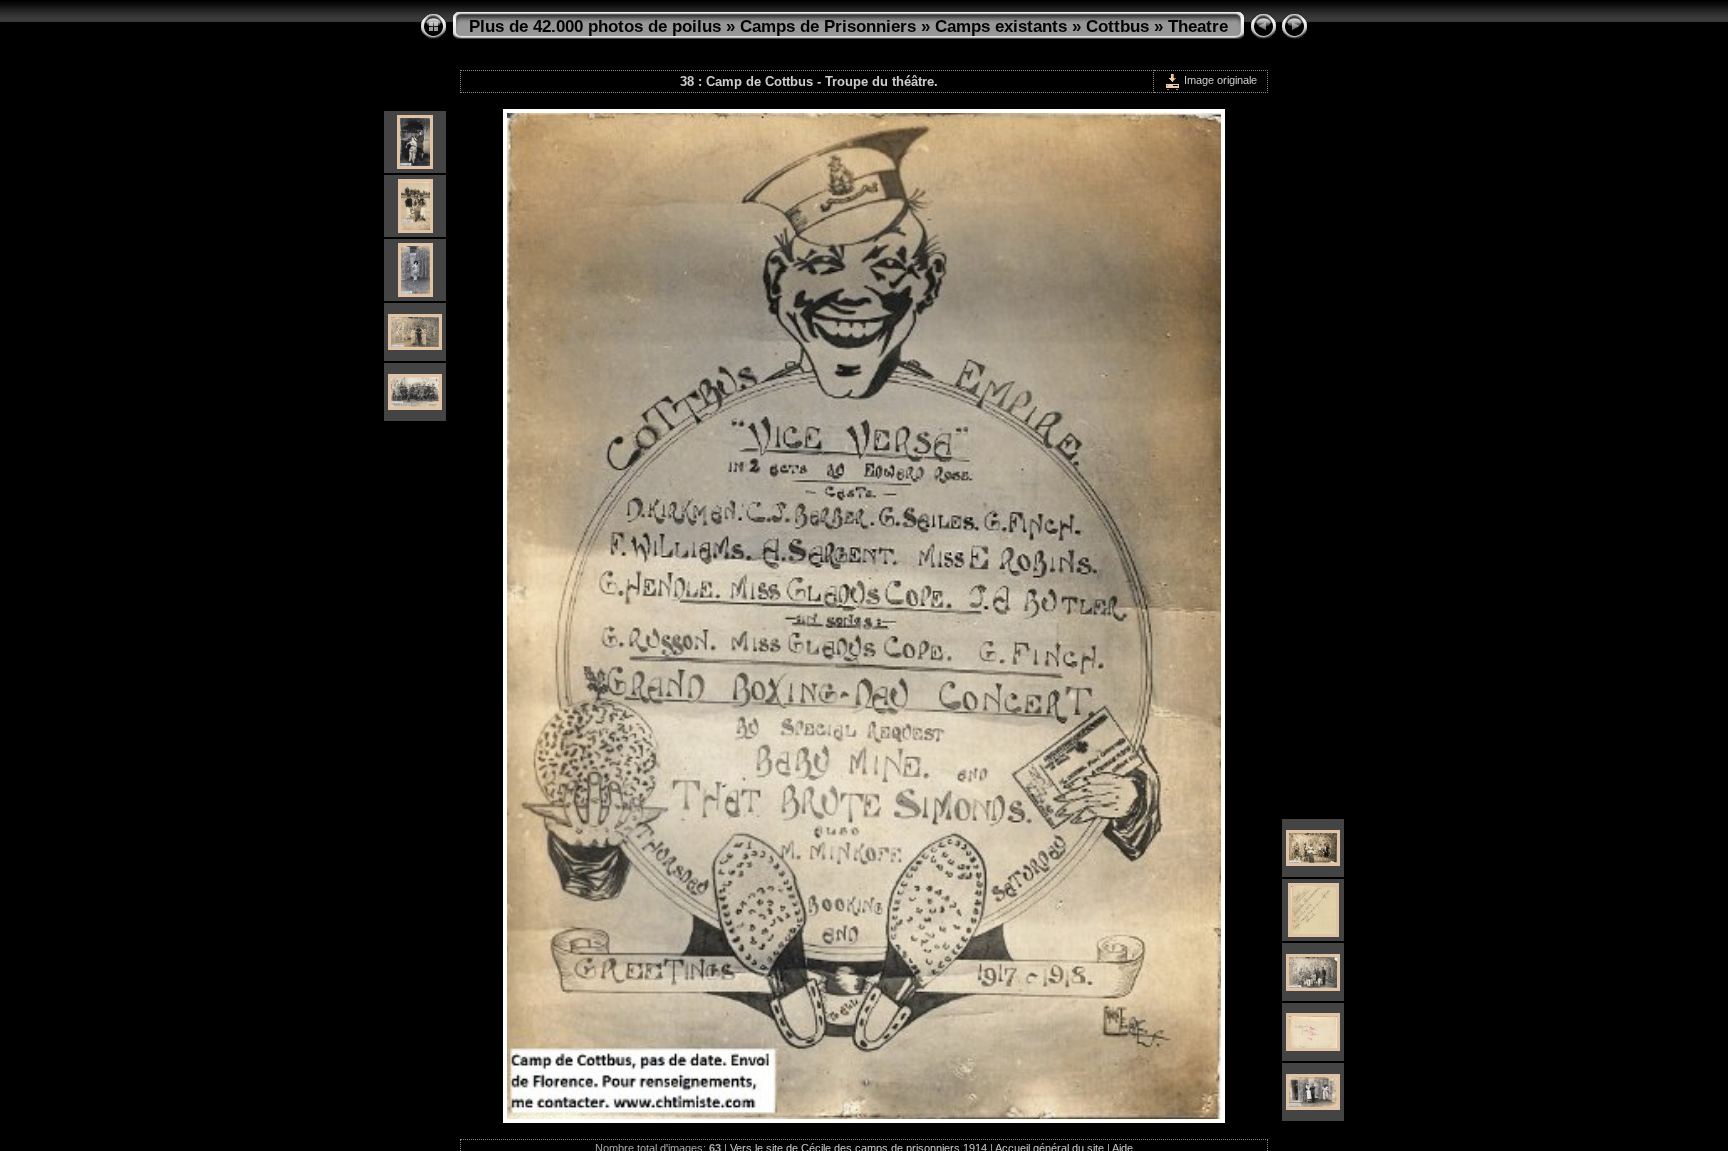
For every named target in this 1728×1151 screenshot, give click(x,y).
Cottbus (1117, 26)
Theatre (1198, 26)
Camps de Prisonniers (828, 26)
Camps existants (1001, 26)
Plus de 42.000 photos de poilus (595, 26)
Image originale (1219, 80)
